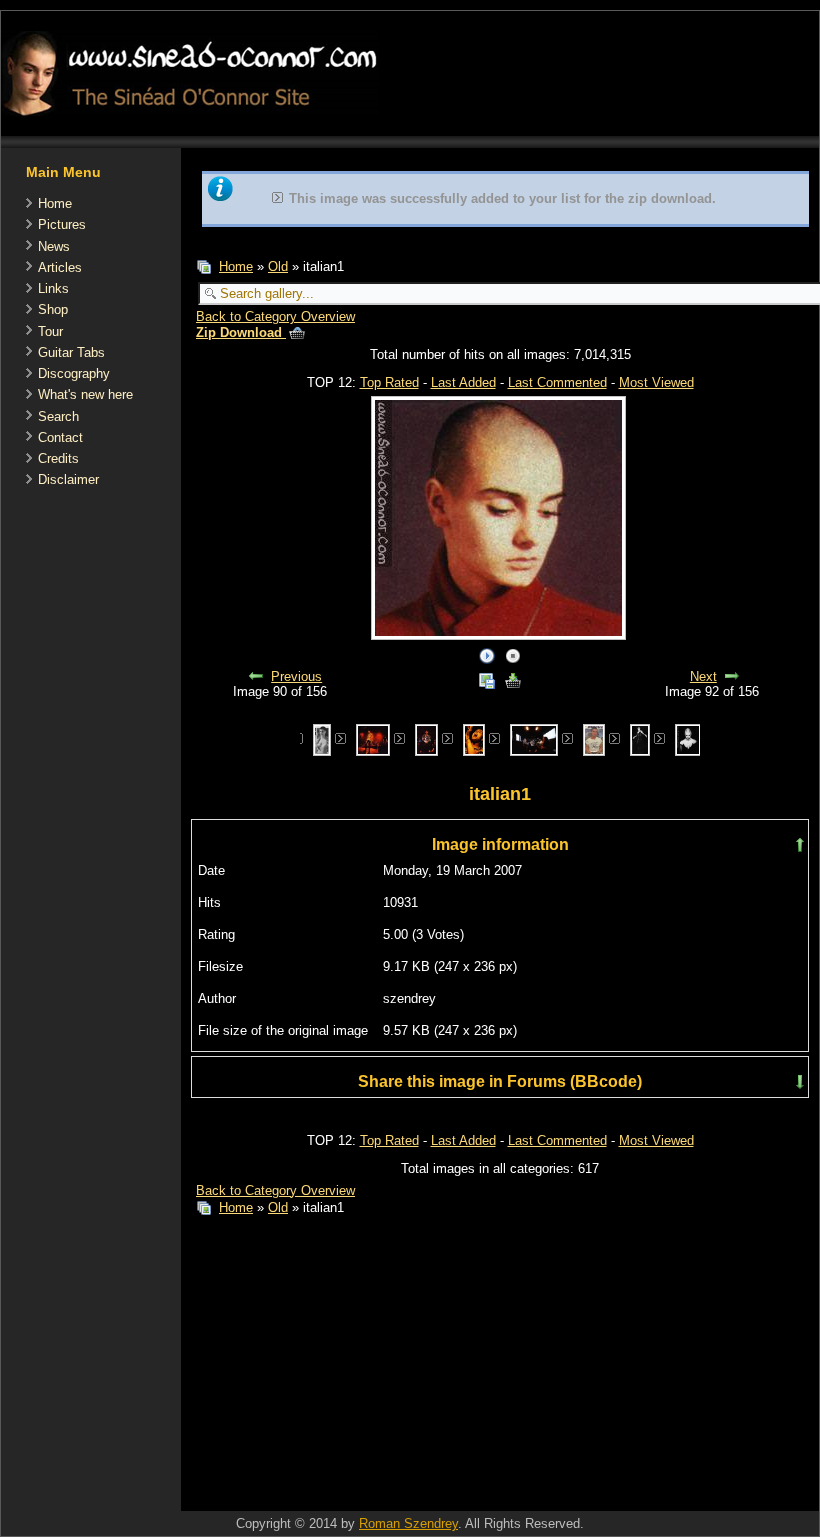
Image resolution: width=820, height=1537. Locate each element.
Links (53, 288)
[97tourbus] (533, 739)
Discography (74, 373)
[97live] (373, 739)
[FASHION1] (640, 739)
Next (703, 676)
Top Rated (389, 382)
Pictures (62, 224)
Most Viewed (656, 382)
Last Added (463, 382)
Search (58, 416)
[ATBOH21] (594, 739)
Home (55, 203)
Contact (60, 437)
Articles (60, 267)
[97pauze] (426, 739)
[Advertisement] (415, 1368)
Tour (50, 331)
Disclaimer (68, 479)
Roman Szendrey (408, 1523)
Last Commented (557, 382)
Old (278, 266)
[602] (322, 739)
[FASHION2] (688, 739)
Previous (296, 676)
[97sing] (474, 739)
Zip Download (241, 332)
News (54, 246)
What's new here (85, 394)
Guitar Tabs (71, 352)
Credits (58, 458)
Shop (53, 309)
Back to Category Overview (275, 316)
